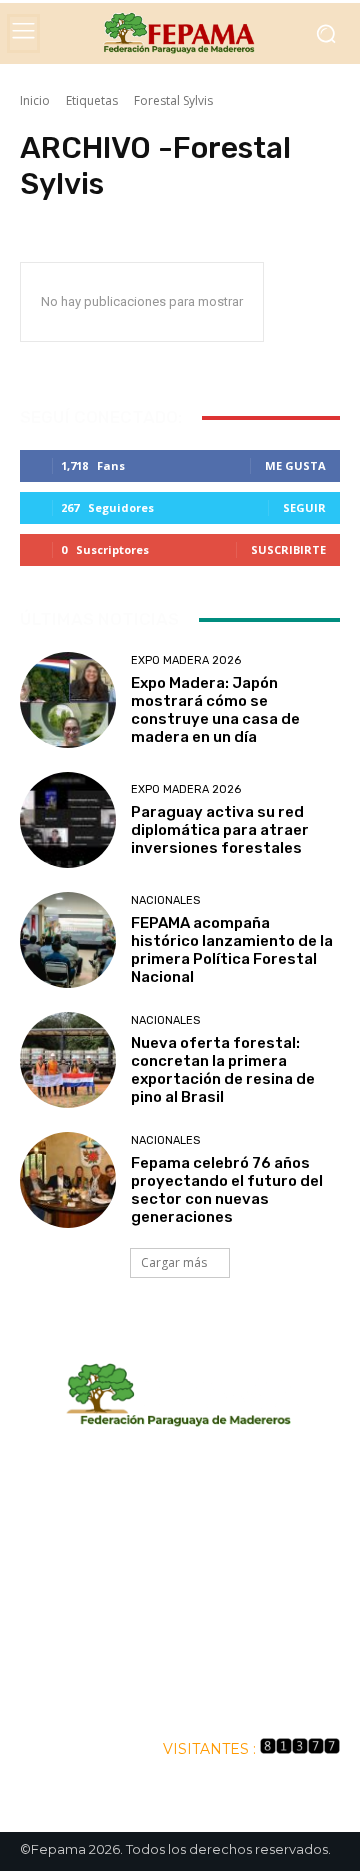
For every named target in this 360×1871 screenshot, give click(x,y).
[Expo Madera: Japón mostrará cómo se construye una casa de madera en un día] (68, 700)
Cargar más (174, 1262)
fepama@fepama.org (180, 1611)
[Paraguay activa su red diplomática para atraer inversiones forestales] (68, 820)
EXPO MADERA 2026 (186, 660)
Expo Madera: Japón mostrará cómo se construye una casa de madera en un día (215, 710)
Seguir (304, 507)
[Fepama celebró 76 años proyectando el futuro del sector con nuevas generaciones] (68, 1180)
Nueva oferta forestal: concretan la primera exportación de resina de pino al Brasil (223, 1070)
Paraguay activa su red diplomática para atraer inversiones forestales (220, 830)
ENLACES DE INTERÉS (180, 1695)
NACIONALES (165, 900)
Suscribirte (288, 549)
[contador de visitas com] (300, 1749)
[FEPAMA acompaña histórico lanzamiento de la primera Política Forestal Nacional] (68, 940)
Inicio (35, 100)
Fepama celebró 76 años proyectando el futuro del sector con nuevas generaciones (227, 1190)
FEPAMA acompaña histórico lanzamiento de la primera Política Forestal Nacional (232, 950)
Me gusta (295, 465)
